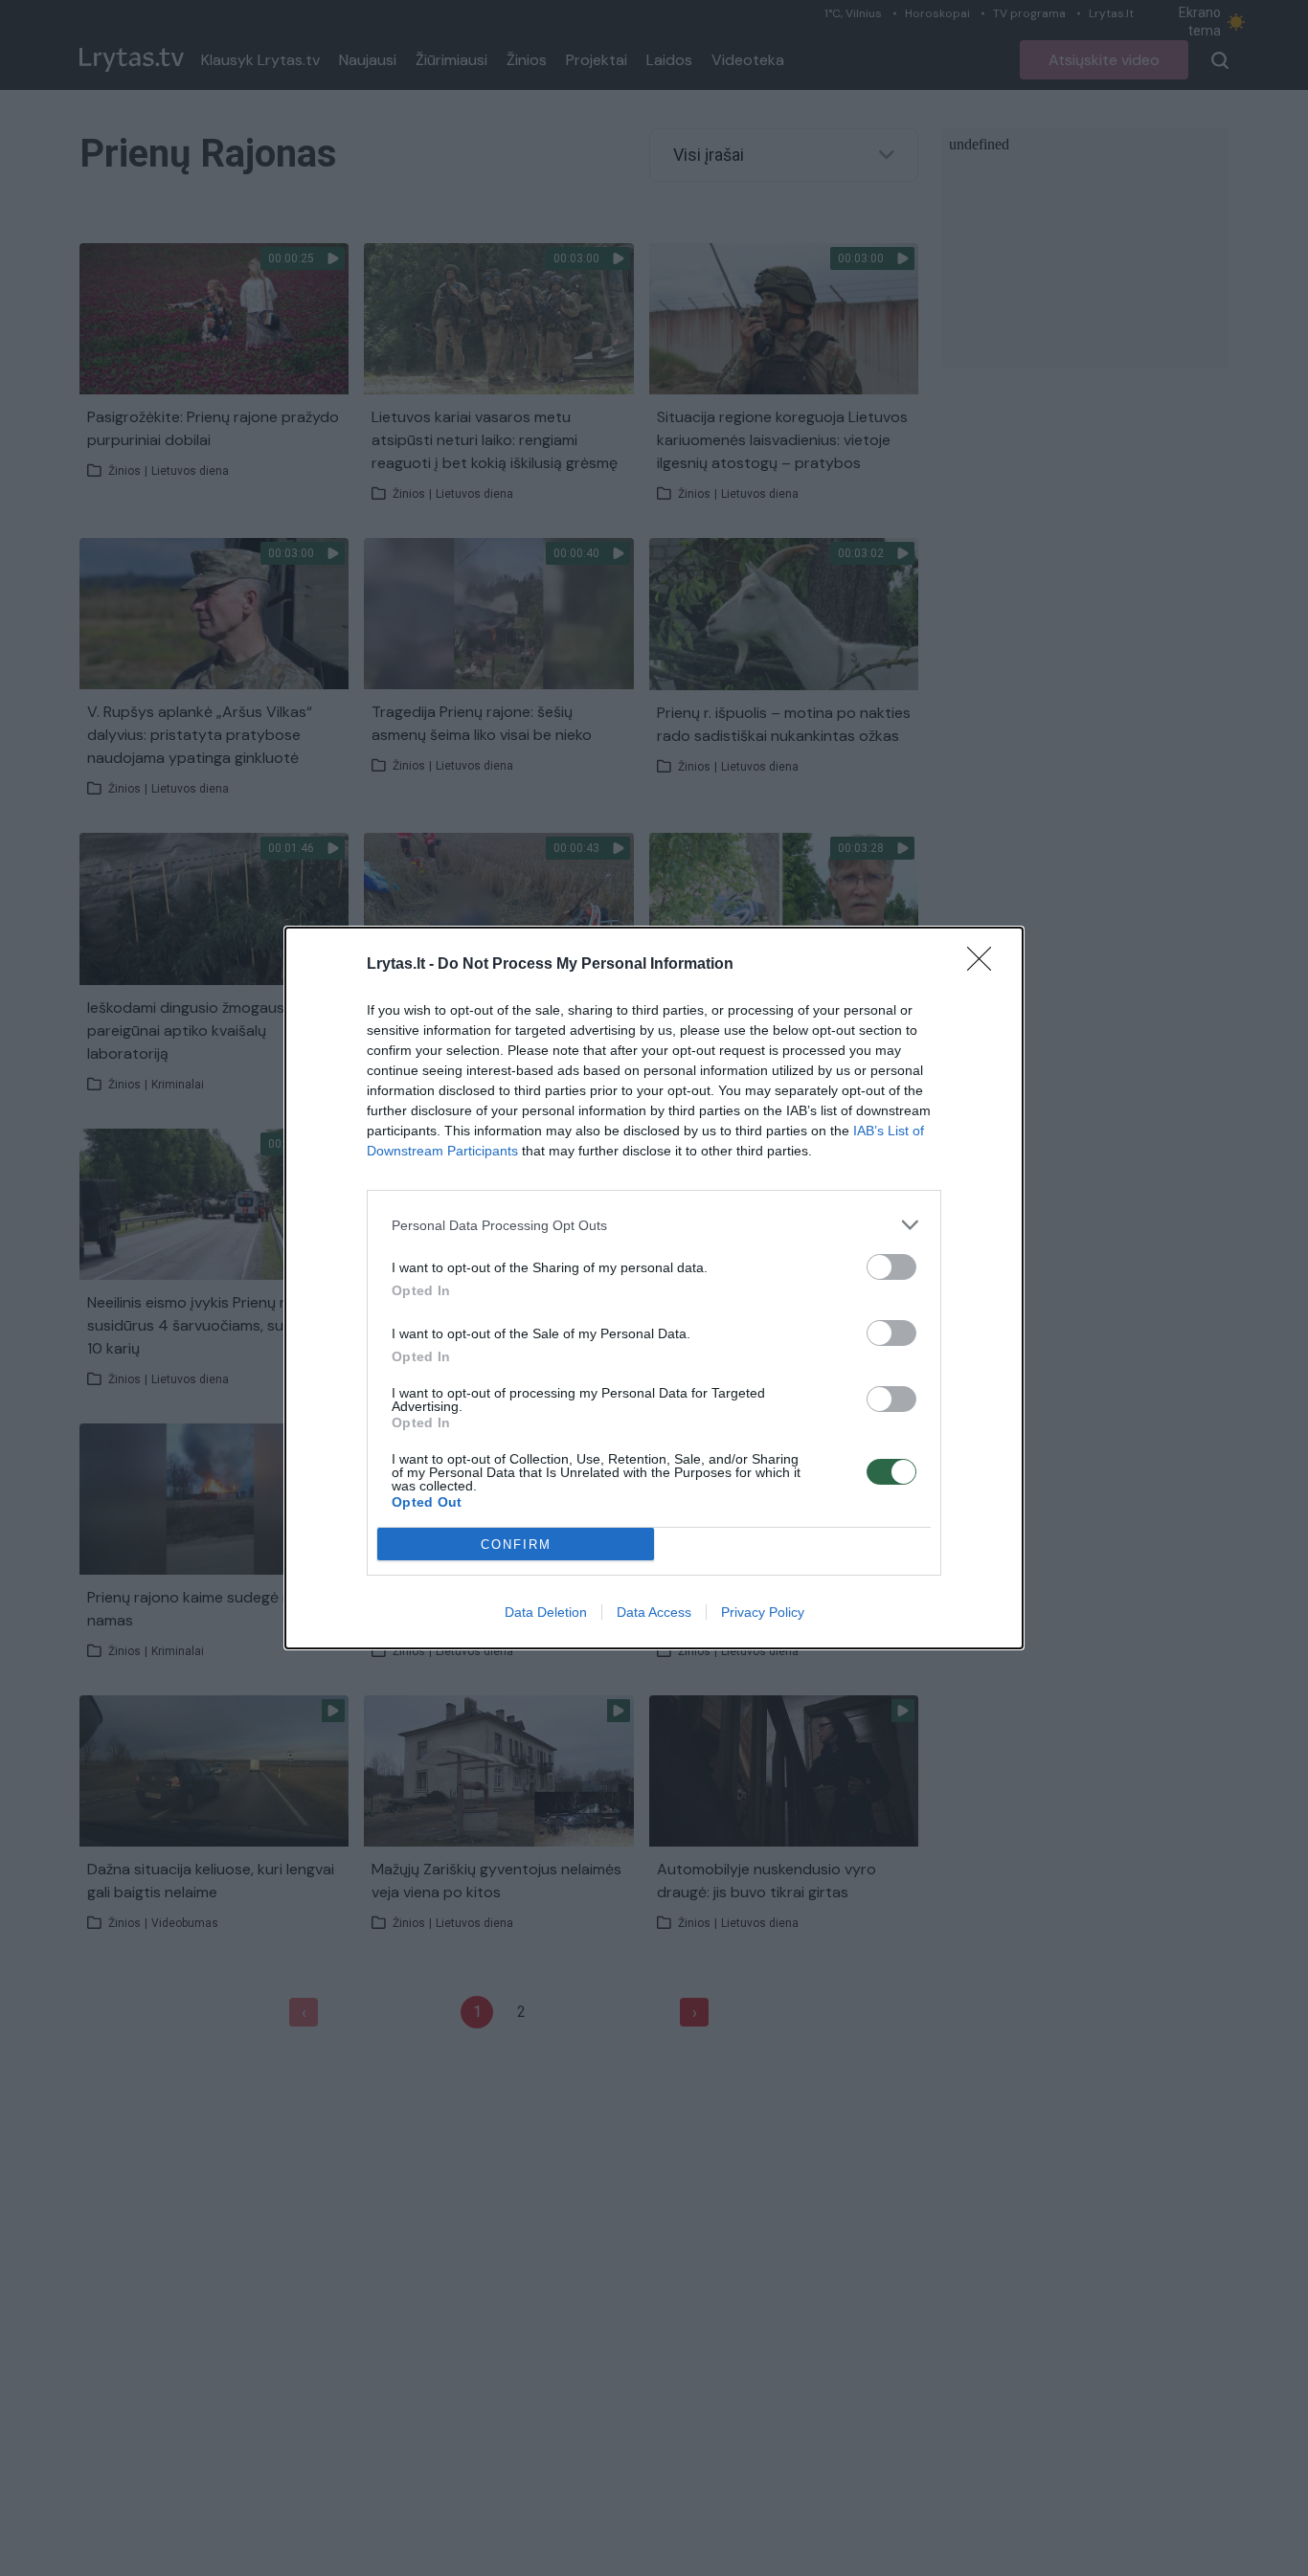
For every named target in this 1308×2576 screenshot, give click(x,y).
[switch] (891, 1267)
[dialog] (654, 1288)
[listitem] (654, 1225)
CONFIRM (516, 1545)
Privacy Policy (763, 1612)
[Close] (985, 965)
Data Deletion (546, 1612)
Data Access (654, 1612)
